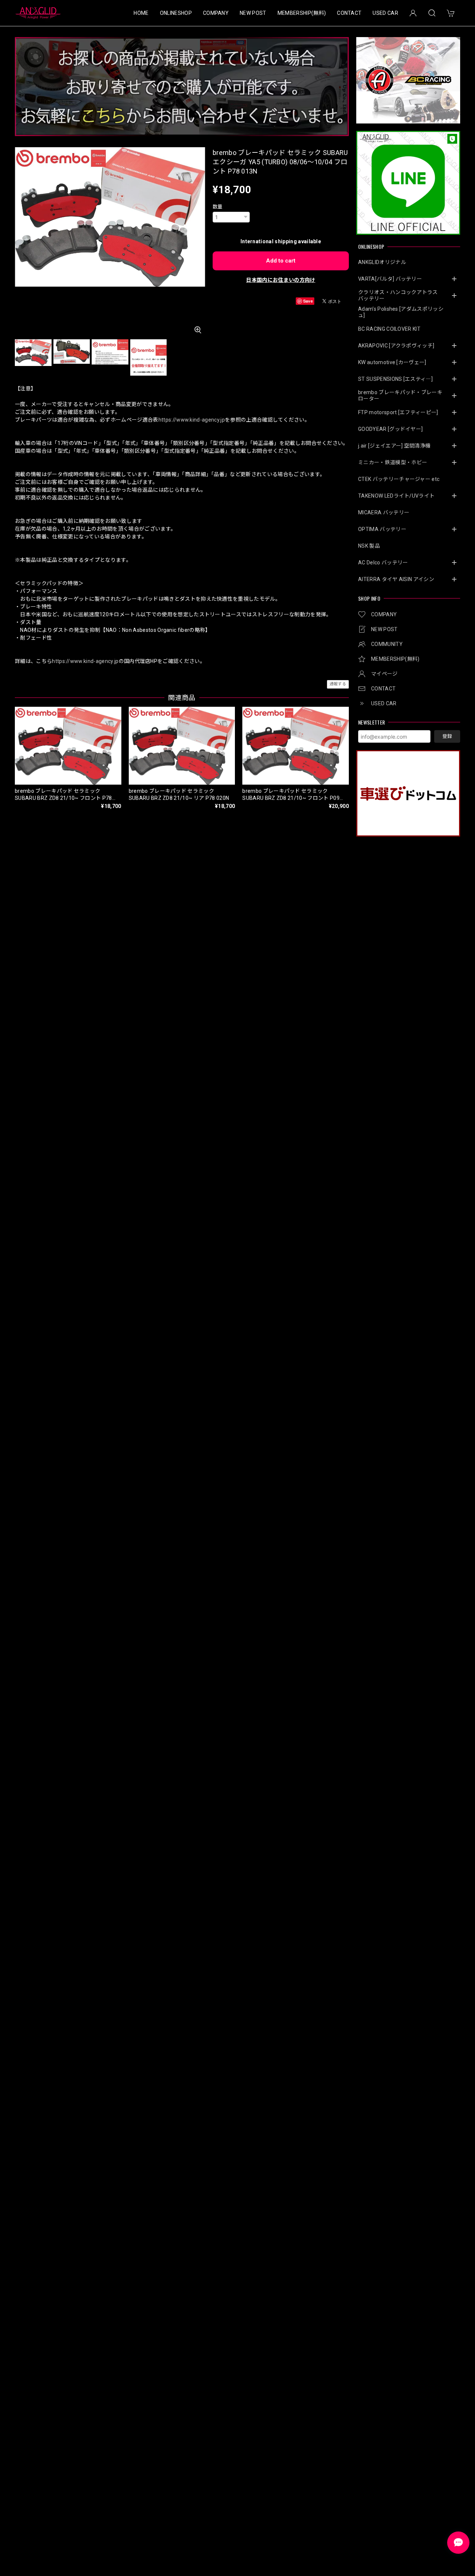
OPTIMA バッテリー (382, 529)
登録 (447, 736)
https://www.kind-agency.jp (192, 420)
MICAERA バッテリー (384, 512)
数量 (218, 207)
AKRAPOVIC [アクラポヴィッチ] (396, 346)
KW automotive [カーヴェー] (392, 362)
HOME (141, 13)
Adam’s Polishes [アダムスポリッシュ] (401, 312)
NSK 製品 (369, 546)
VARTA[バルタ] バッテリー (390, 279)
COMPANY (216, 13)
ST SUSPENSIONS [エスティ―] (395, 379)
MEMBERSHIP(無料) (302, 13)
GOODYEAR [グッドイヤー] (390, 429)
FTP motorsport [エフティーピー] (398, 412)
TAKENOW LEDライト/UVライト (396, 496)
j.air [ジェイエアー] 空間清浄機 (394, 446)
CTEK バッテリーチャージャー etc (399, 479)
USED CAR (385, 13)
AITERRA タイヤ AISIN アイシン (396, 579)
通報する (338, 684)
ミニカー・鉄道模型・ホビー (393, 462)
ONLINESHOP (176, 13)
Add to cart (281, 261)
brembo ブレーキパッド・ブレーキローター (400, 395)
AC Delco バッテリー (383, 563)
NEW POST (253, 13)
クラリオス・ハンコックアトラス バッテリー (401, 295)
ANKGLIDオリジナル (382, 262)
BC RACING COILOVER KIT (389, 329)
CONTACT (349, 13)
